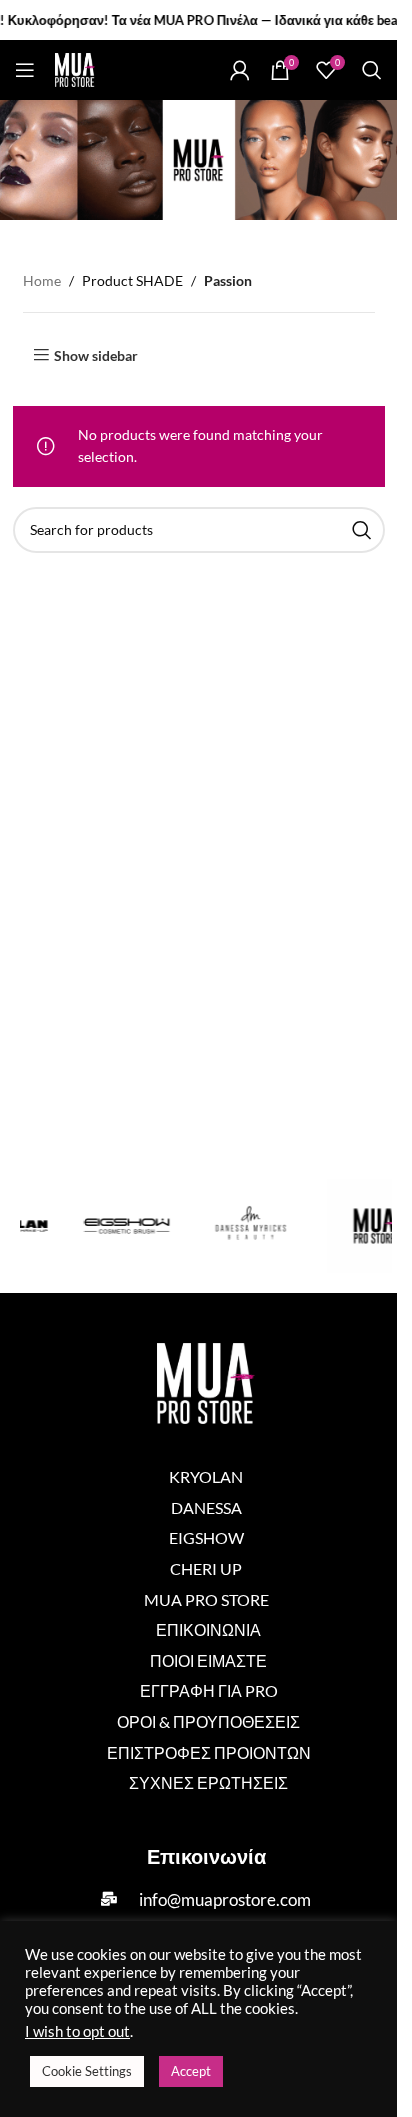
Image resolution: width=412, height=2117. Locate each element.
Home (42, 280)
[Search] (372, 70)
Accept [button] (191, 2071)
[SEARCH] (362, 530)
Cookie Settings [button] (87, 2071)
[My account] (240, 70)
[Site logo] (75, 68)
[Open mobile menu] (25, 70)
